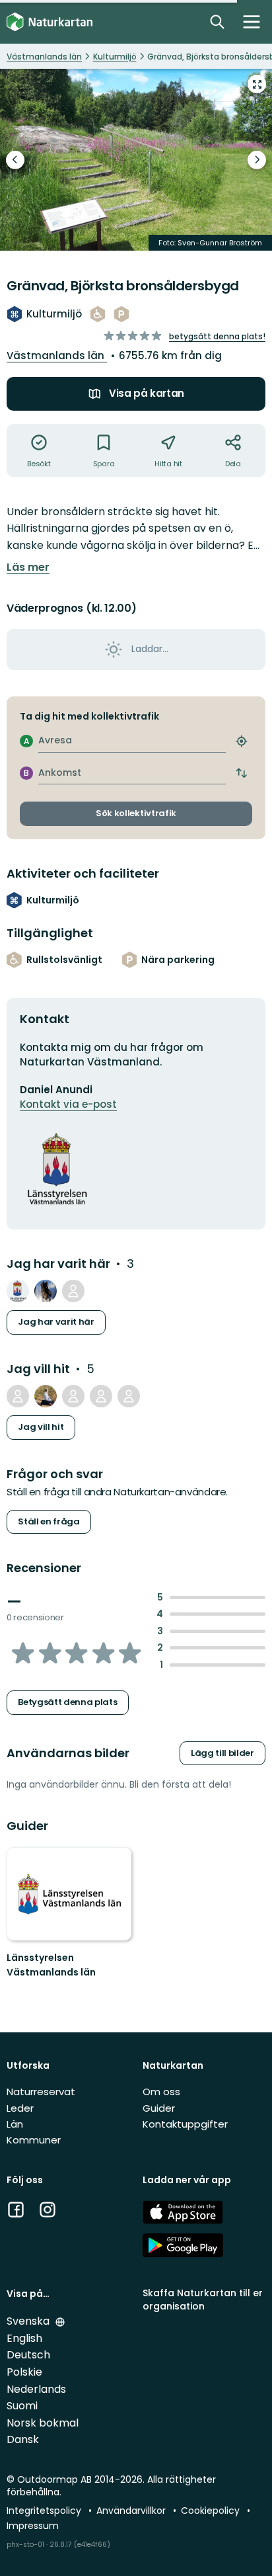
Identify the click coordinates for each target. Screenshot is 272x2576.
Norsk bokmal (43, 2423)
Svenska (29, 2321)
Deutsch (28, 2355)
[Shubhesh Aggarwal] (18, 1396)
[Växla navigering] (252, 22)
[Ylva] (18, 1291)
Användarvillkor (132, 2511)
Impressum (33, 2526)
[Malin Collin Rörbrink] (73, 1396)
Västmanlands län (57, 355)
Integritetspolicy (45, 2511)
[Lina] (46, 1396)
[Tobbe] (129, 1396)
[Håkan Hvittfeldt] (46, 1291)
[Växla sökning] (217, 22)
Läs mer (28, 567)
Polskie (24, 2372)
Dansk (23, 2439)
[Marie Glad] (73, 1291)
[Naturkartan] (50, 22)
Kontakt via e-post (68, 1104)
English (24, 2338)
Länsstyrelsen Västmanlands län (51, 1965)
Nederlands (36, 2389)
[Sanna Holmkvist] (101, 1396)
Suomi (22, 2406)
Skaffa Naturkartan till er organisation (203, 2299)
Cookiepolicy (212, 2511)
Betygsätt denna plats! (217, 336)
